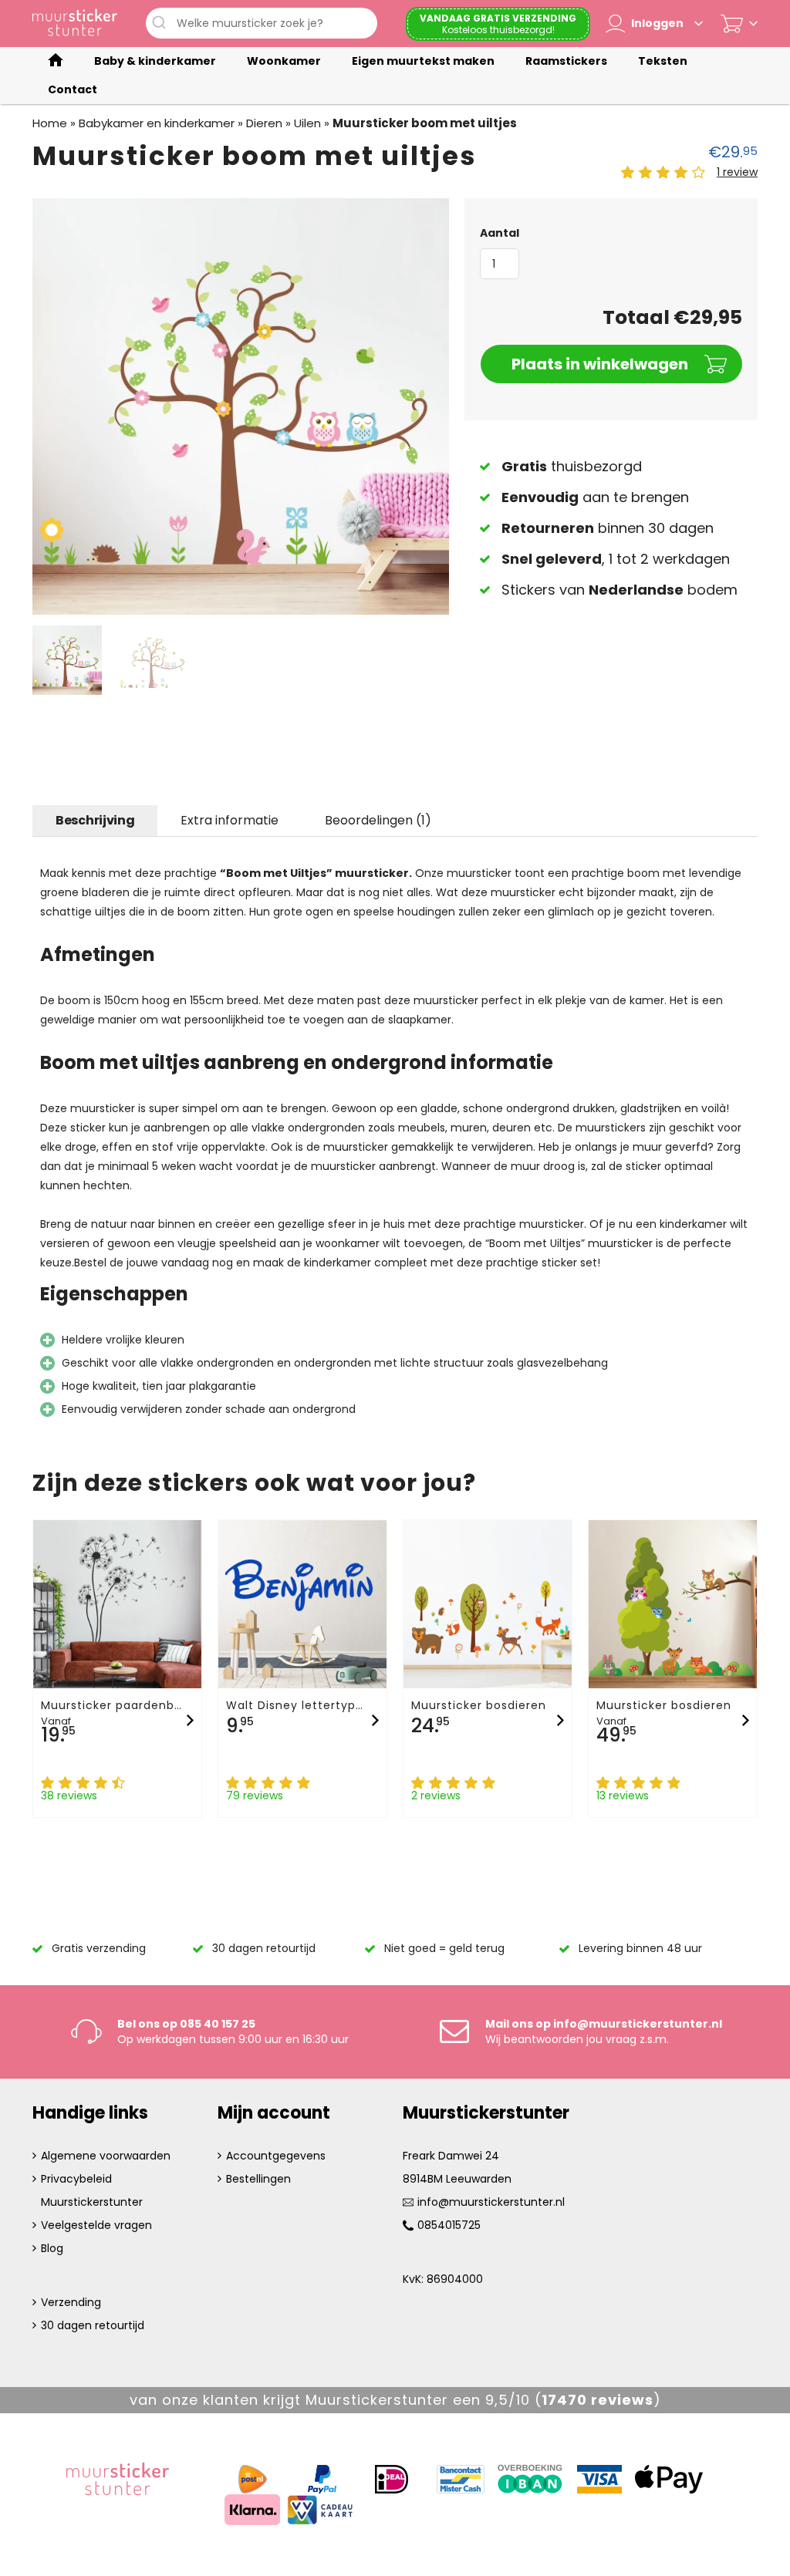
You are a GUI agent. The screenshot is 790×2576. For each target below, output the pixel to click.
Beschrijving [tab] (95, 820)
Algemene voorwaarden (106, 2156)
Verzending (71, 2302)
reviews (598, 2400)
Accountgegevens (276, 2156)
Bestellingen (258, 2179)
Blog (52, 2248)
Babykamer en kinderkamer (157, 123)
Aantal (500, 233)
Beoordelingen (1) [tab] (378, 820)
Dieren (264, 123)
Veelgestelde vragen (96, 2225)
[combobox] (262, 23)
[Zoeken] (161, 23)
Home (50, 123)
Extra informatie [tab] (230, 820)
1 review (737, 172)
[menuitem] (56, 61)
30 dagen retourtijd (93, 2325)
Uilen (307, 123)
